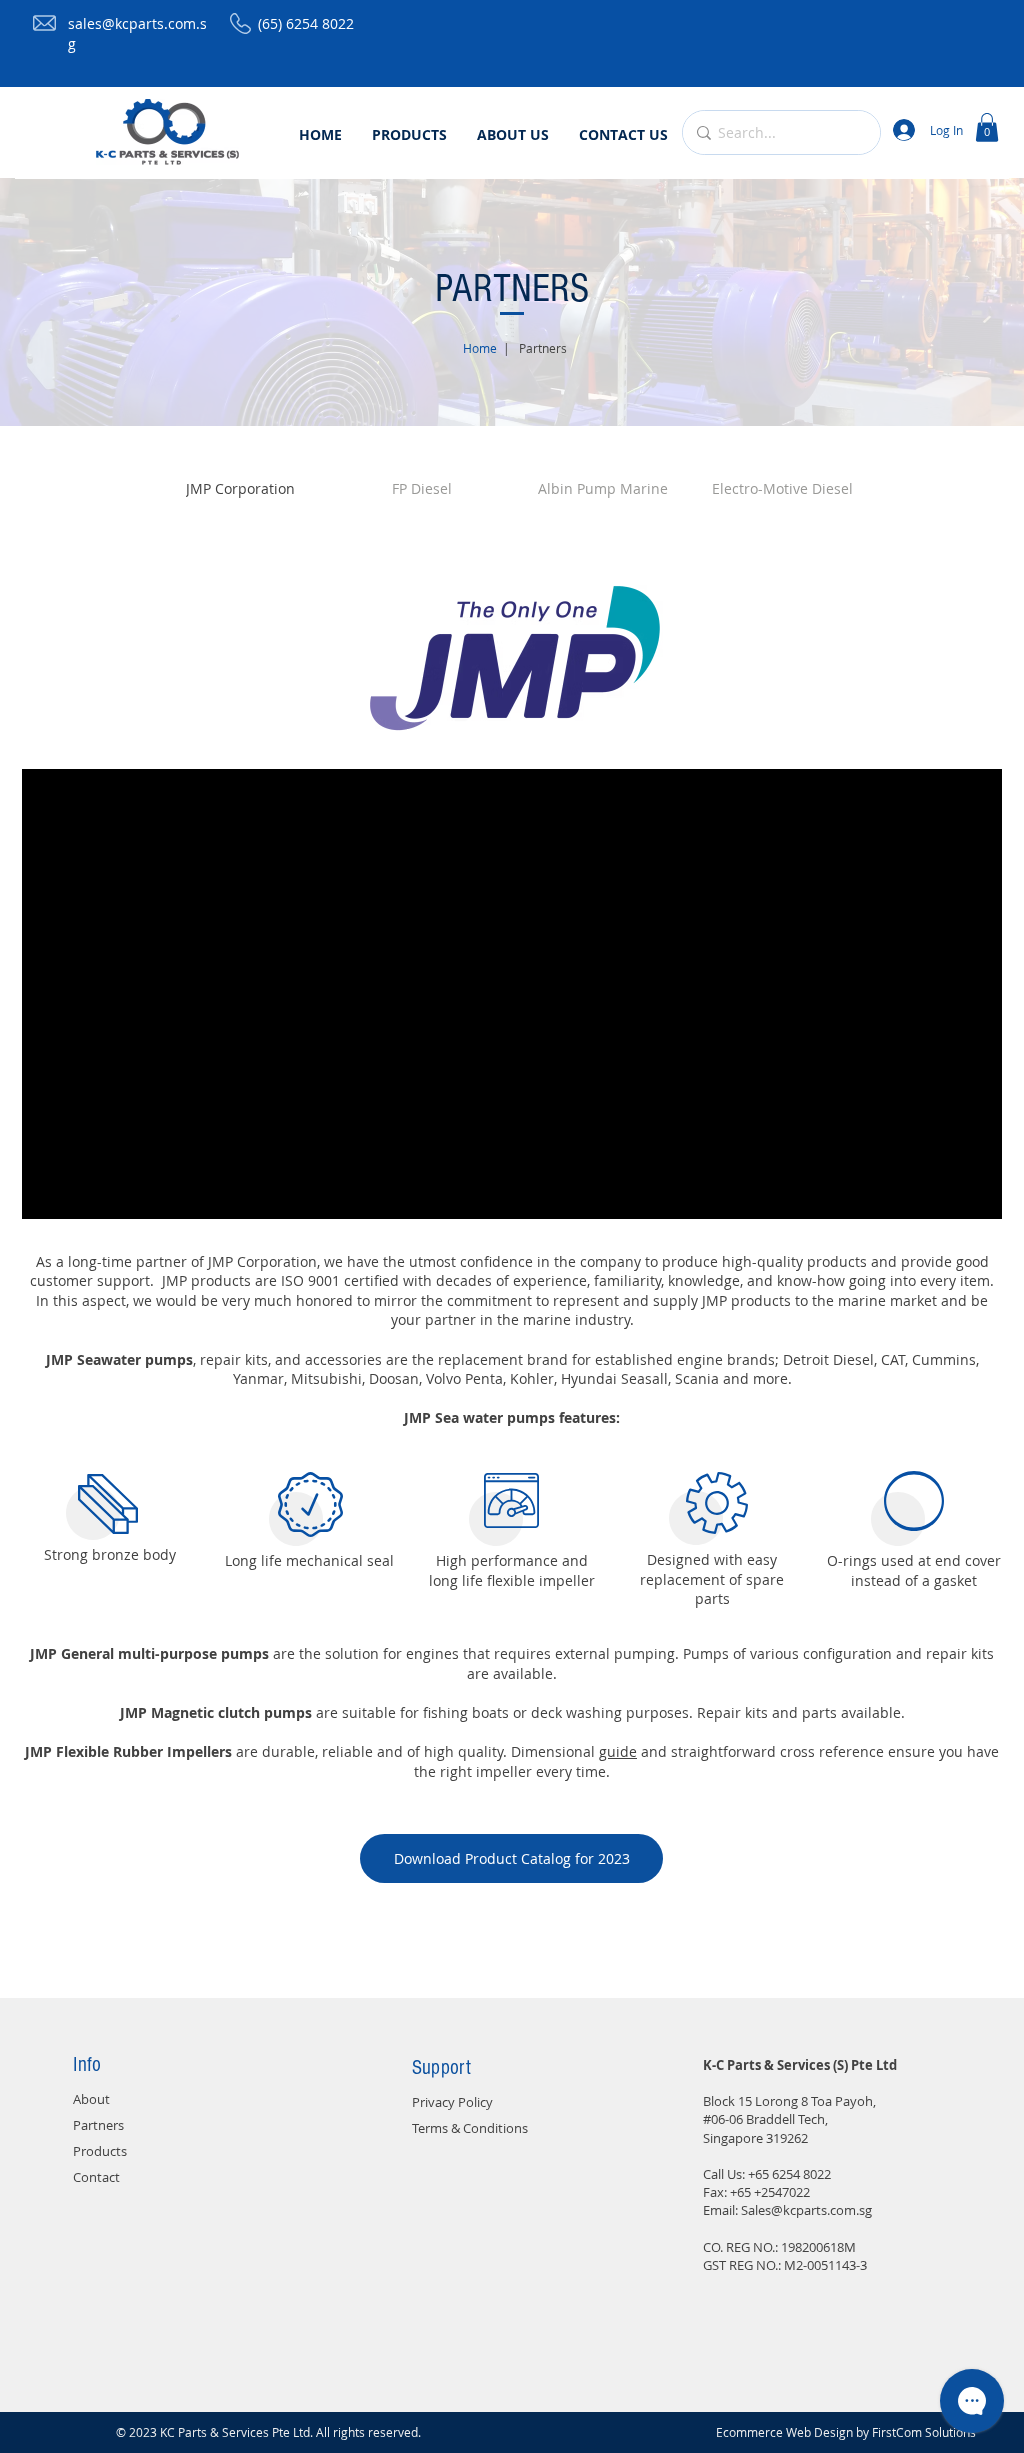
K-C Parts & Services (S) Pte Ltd (800, 2065)
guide (618, 1751)
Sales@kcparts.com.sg (806, 2210)
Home (480, 348)
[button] (987, 127)
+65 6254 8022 (789, 2174)
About (91, 2099)
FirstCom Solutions (924, 2432)
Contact (96, 2177)
